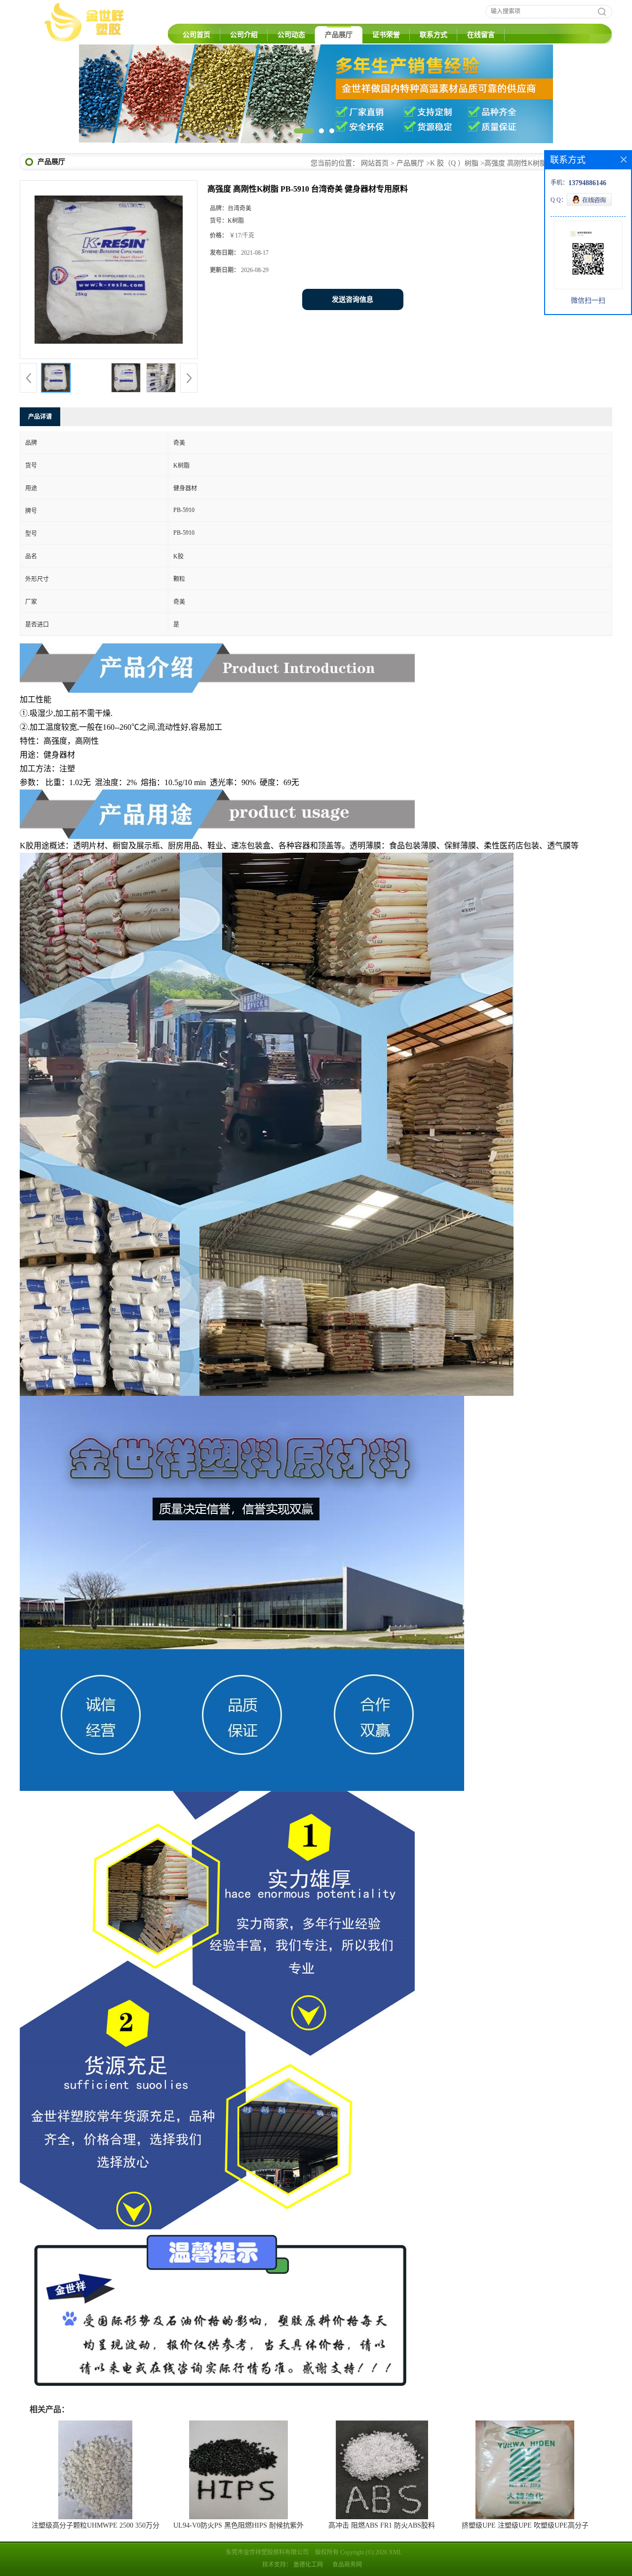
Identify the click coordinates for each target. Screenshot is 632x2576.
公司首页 (197, 35)
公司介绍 (244, 35)
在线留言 (481, 35)
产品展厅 (339, 35)
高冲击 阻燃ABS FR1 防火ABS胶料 (382, 2525)
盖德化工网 (308, 2565)
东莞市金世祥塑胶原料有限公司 (267, 2552)
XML (395, 2552)
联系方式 (434, 35)
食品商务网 (347, 2565)
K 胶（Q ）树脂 (454, 163)
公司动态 (291, 35)
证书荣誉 (386, 35)
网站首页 (375, 163)
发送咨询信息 (353, 299)
